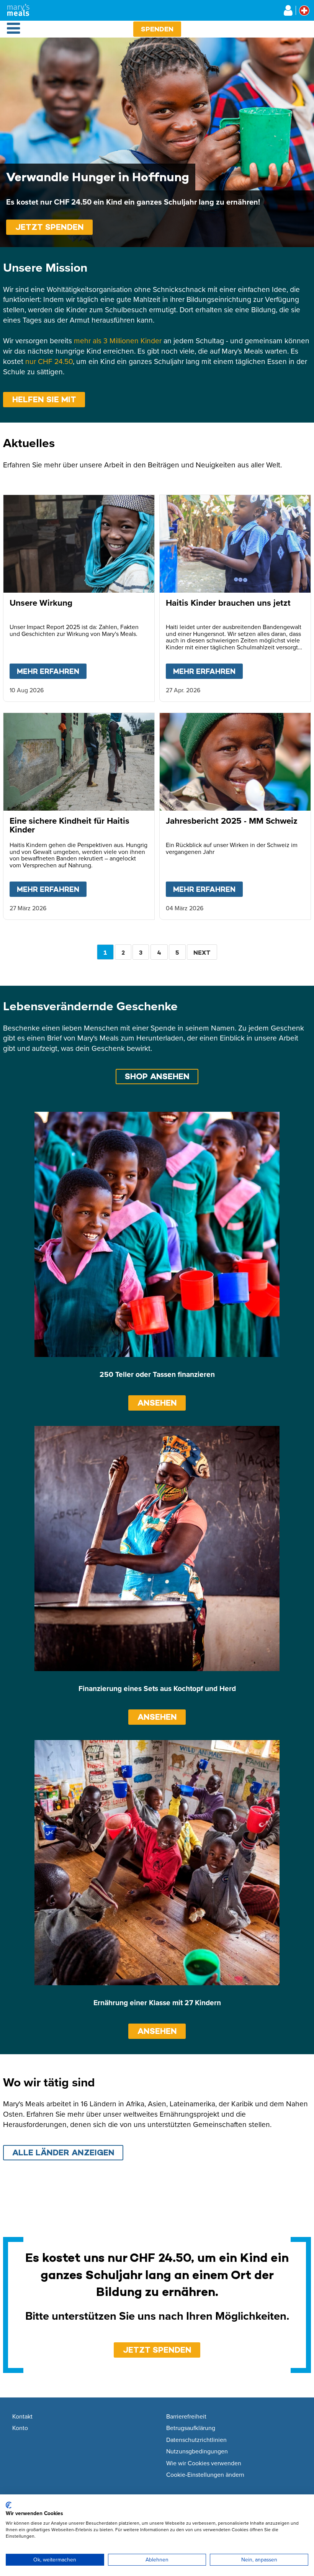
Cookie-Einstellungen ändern (205, 2475)
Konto (20, 2428)
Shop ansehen (157, 1076)
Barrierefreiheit (186, 2417)
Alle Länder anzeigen (63, 2152)
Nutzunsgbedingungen (197, 2451)
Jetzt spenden (50, 227)
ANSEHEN (157, 1403)
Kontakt (22, 2417)
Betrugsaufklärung (191, 2428)
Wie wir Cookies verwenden (204, 2463)
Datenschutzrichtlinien (196, 2440)
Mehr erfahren (52, 671)
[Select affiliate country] (304, 11)
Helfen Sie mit (44, 399)
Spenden (157, 29)
